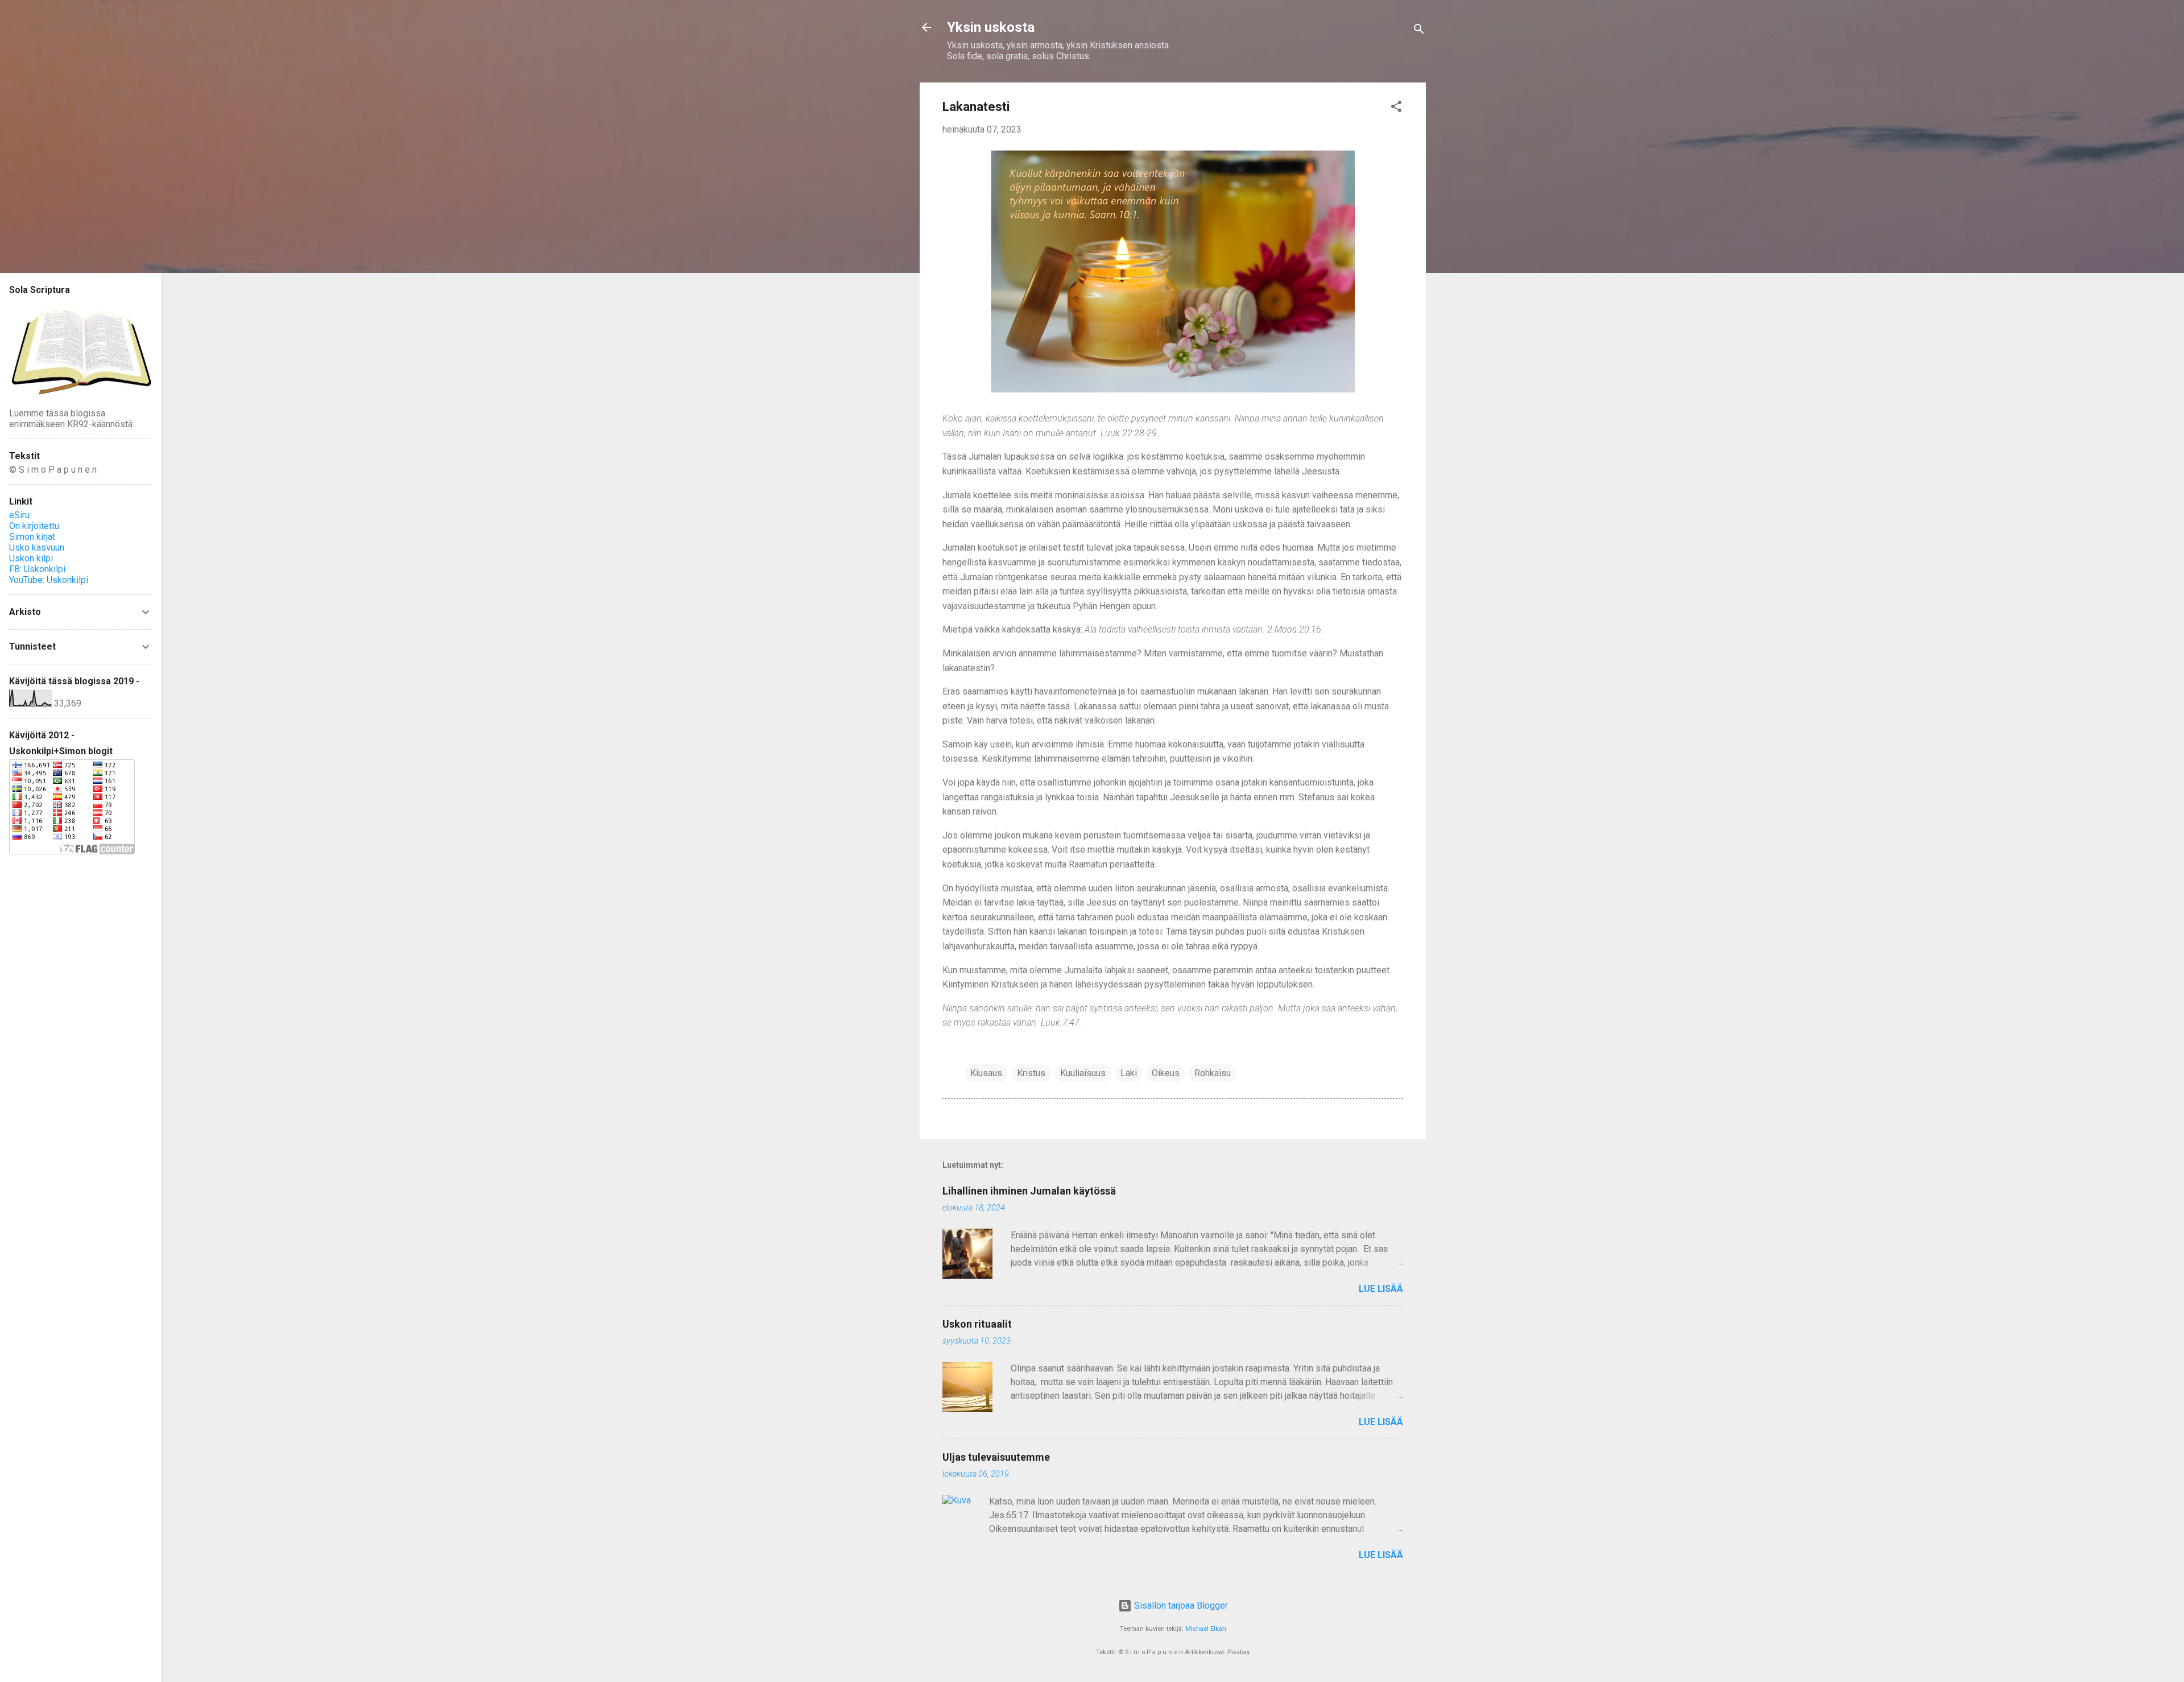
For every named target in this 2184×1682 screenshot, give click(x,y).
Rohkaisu (1213, 1073)
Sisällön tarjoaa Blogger (1180, 1605)
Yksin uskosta (991, 27)
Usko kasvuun (37, 547)
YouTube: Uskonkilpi (49, 580)
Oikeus (1166, 1073)
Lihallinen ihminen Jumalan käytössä (1029, 1191)
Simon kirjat (32, 537)
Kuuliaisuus (1083, 1073)
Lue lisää (1381, 1289)
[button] (1396, 108)
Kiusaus (986, 1073)
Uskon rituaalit (977, 1324)
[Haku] (1419, 31)
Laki (1129, 1073)
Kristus (1031, 1073)
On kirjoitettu (34, 526)
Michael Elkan (1206, 1629)
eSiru (19, 515)
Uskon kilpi (31, 558)
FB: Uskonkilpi (37, 569)
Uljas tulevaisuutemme (996, 1457)
